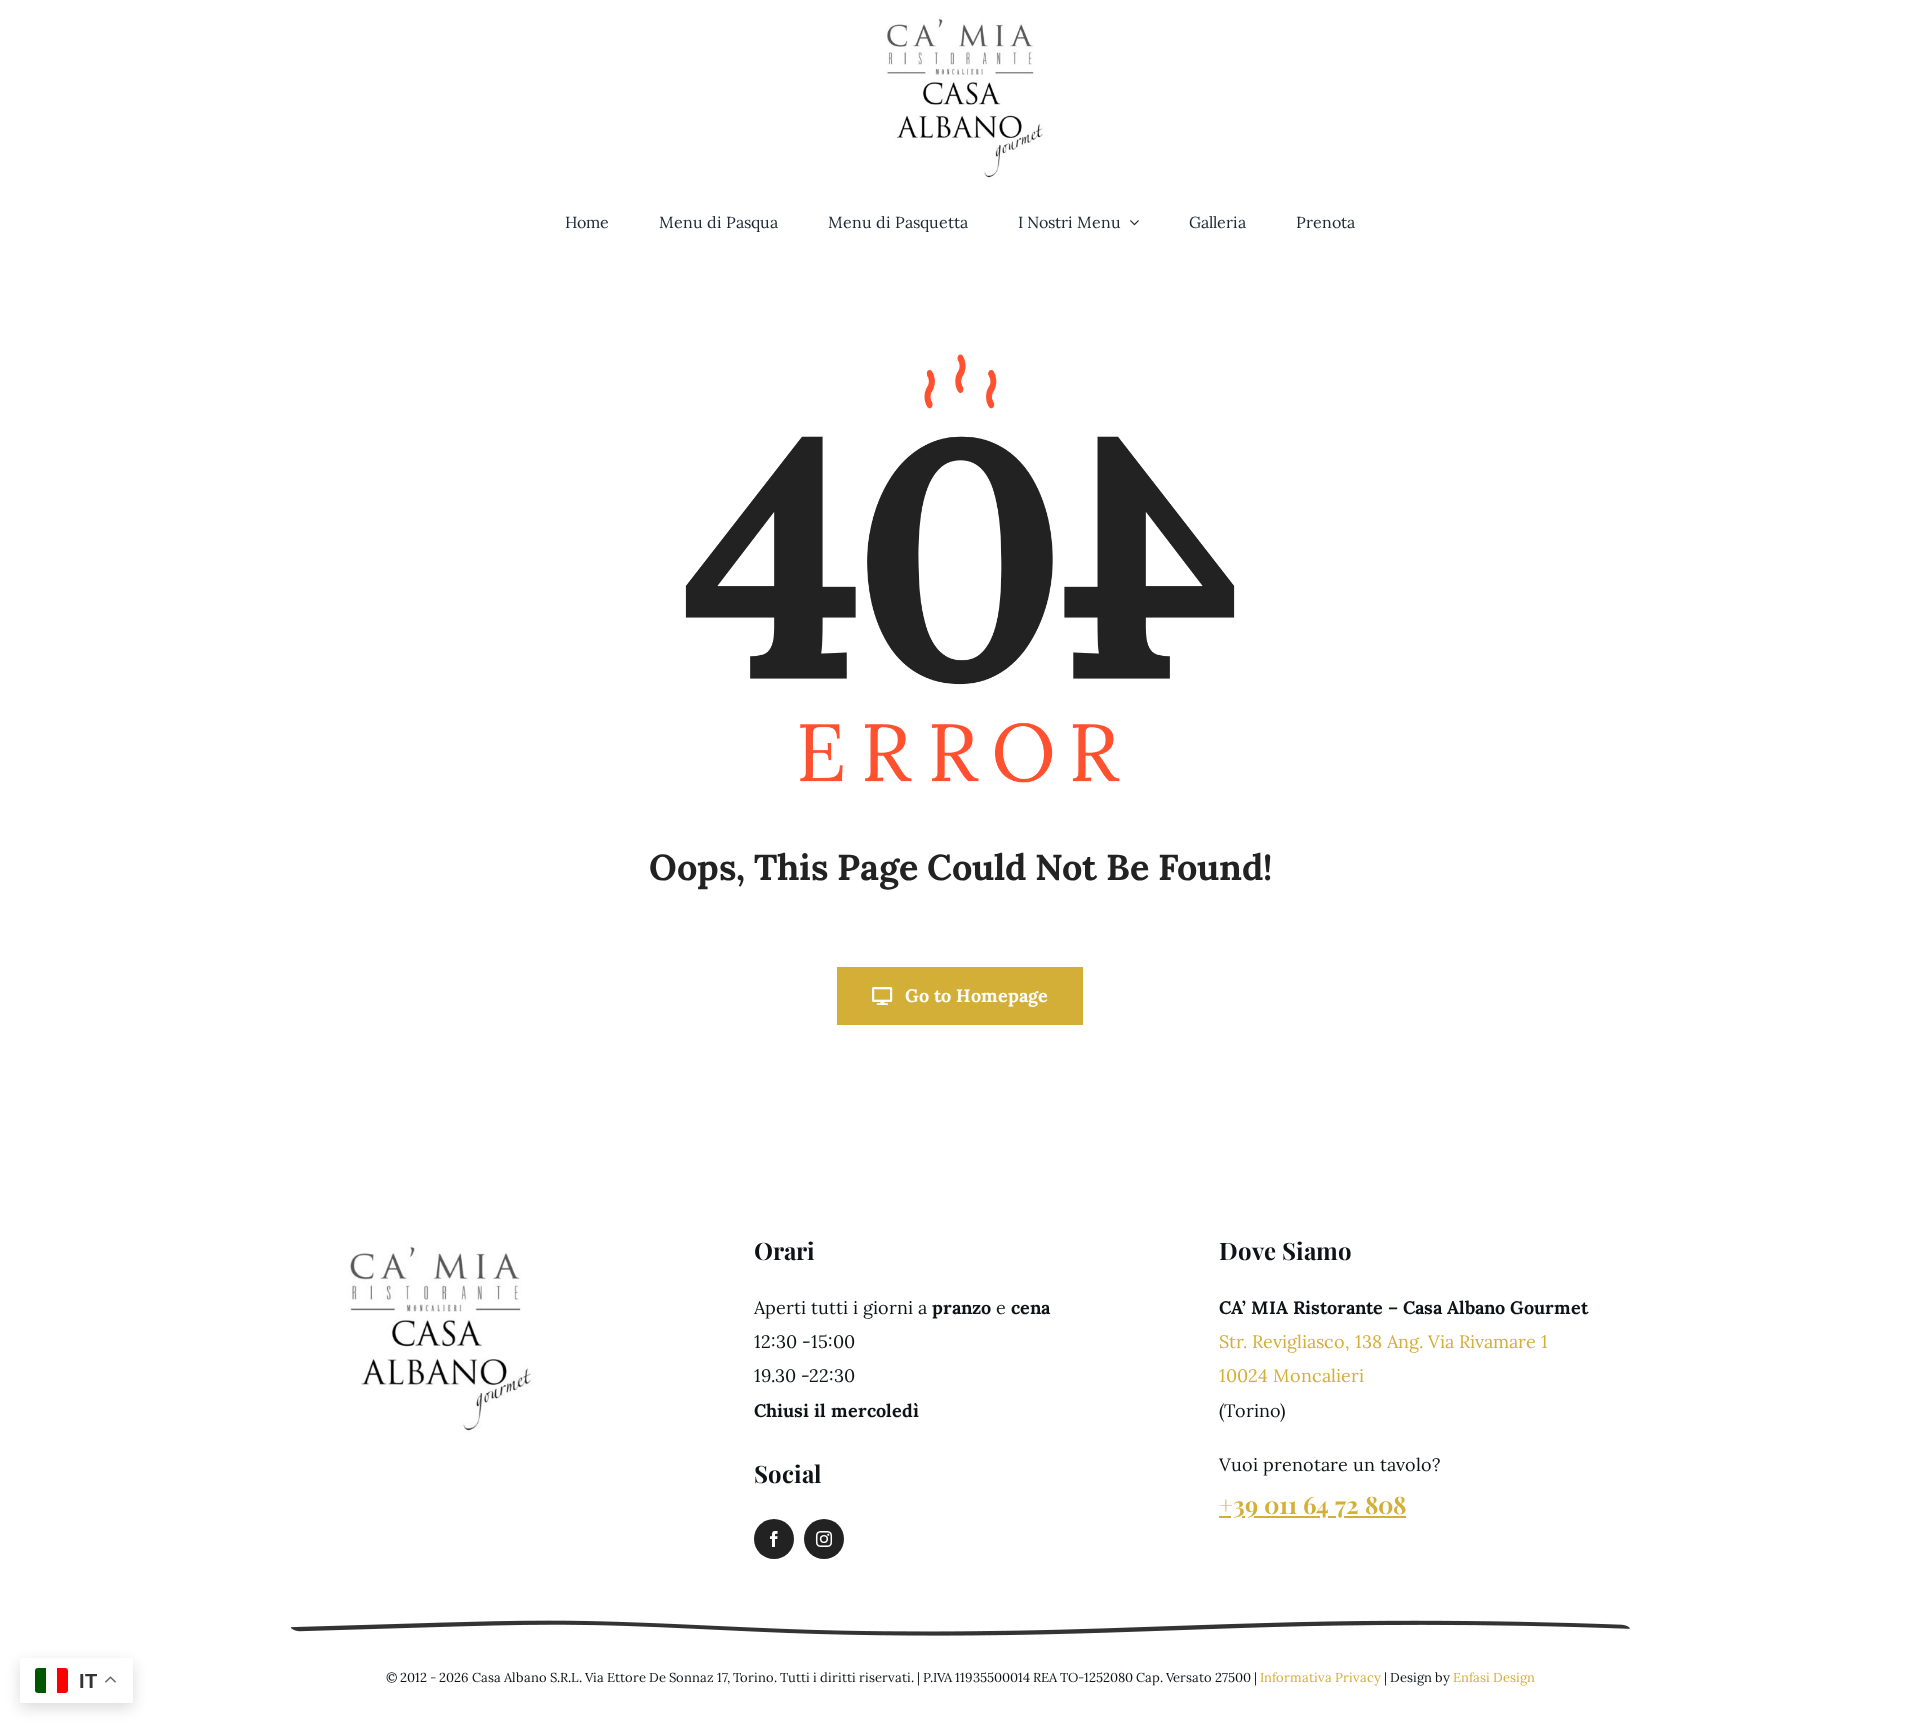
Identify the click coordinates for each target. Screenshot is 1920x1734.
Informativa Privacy (1320, 1677)
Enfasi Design (1494, 1677)
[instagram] (824, 1539)
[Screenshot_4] (435, 1233)
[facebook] (774, 1539)
